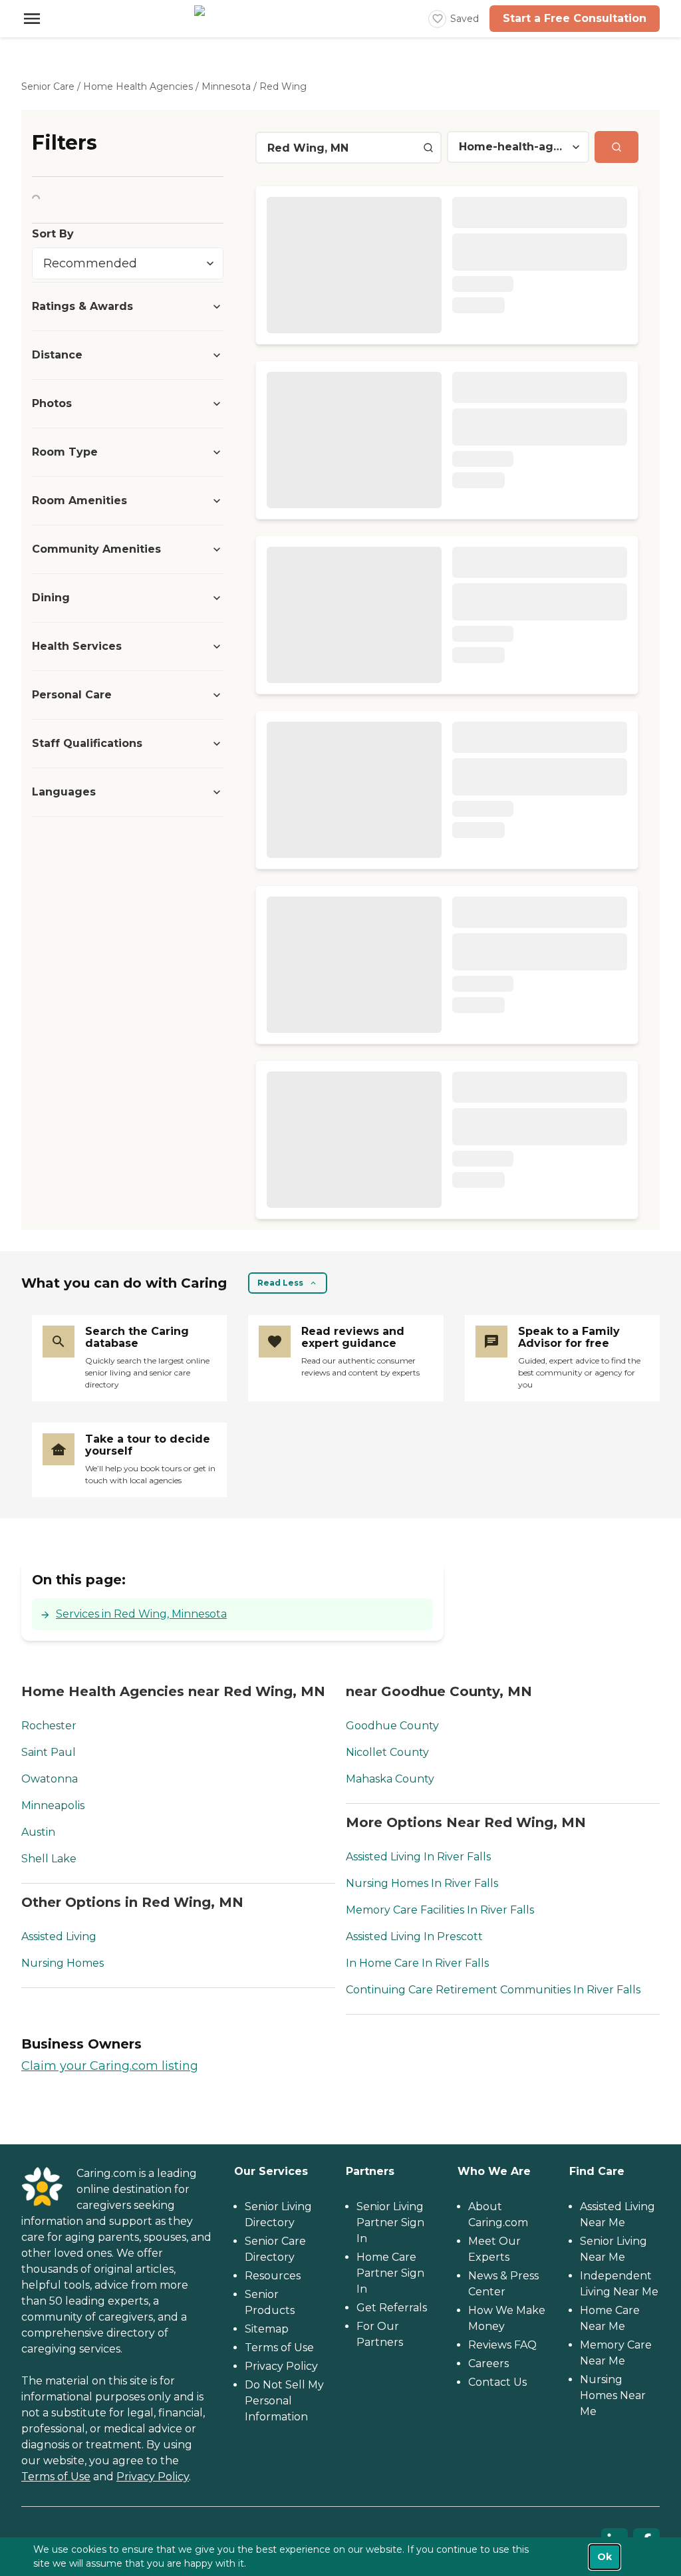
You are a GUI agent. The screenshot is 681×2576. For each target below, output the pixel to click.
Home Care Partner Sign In (390, 2273)
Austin (38, 1832)
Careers (488, 2363)
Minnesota (226, 86)
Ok (605, 2557)
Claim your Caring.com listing (110, 2066)
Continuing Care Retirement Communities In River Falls (493, 1990)
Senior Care (48, 86)
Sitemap (267, 2329)
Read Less (280, 1283)
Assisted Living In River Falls (418, 1857)
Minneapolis (53, 1805)
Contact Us (497, 2382)
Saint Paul (49, 1752)
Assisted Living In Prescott (414, 1936)
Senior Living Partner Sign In (390, 2222)
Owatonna (50, 1779)
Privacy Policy (153, 2477)
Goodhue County (392, 1726)
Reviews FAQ (502, 2345)
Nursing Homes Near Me (613, 2395)
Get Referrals (392, 2308)
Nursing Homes (63, 1963)
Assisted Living (59, 1936)
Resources (273, 2276)
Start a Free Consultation (575, 18)
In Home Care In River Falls (417, 1963)
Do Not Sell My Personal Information (284, 2401)
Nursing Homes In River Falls (422, 1883)
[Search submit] (616, 147)
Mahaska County (390, 1779)
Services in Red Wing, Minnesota (141, 1614)
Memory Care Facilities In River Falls (440, 1910)
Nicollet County (387, 1752)
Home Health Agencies (138, 86)
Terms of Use (56, 2477)
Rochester (49, 1726)
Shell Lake (49, 1859)
